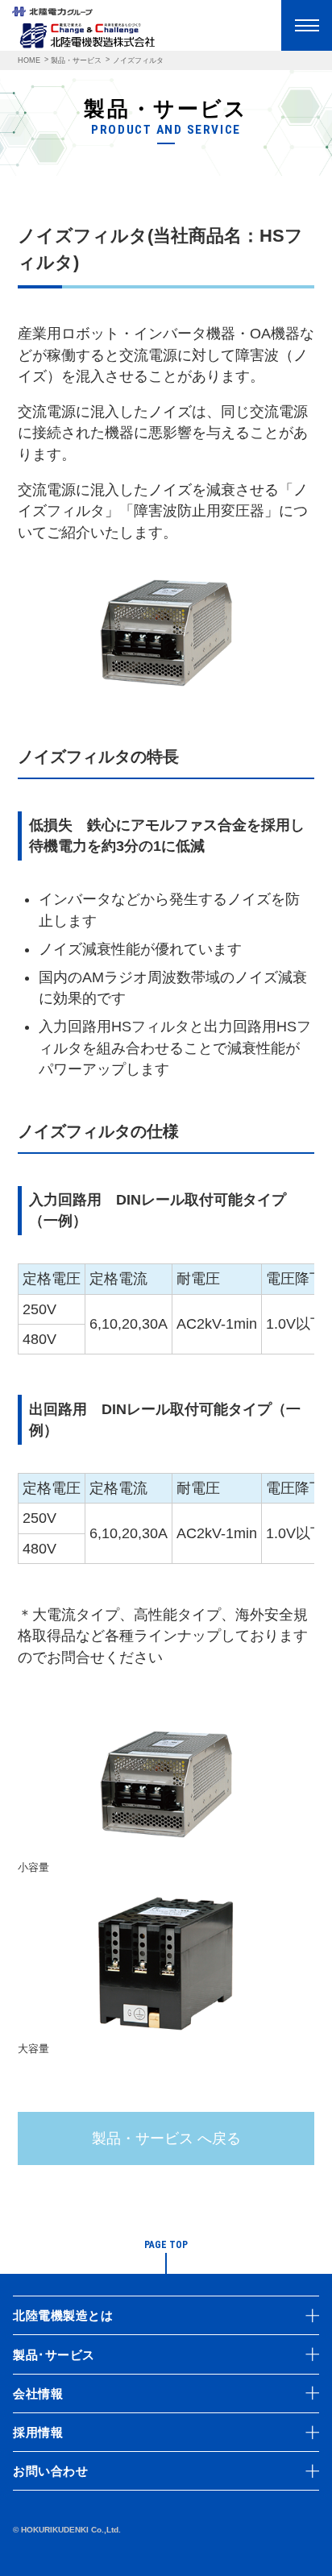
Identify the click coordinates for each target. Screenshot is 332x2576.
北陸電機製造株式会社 (87, 35)
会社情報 (38, 2393)
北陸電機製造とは (63, 2315)
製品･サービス (54, 2355)
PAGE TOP (166, 2245)
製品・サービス (76, 60)
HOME (29, 60)
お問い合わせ (50, 2471)
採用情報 (38, 2432)
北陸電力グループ (52, 14)
